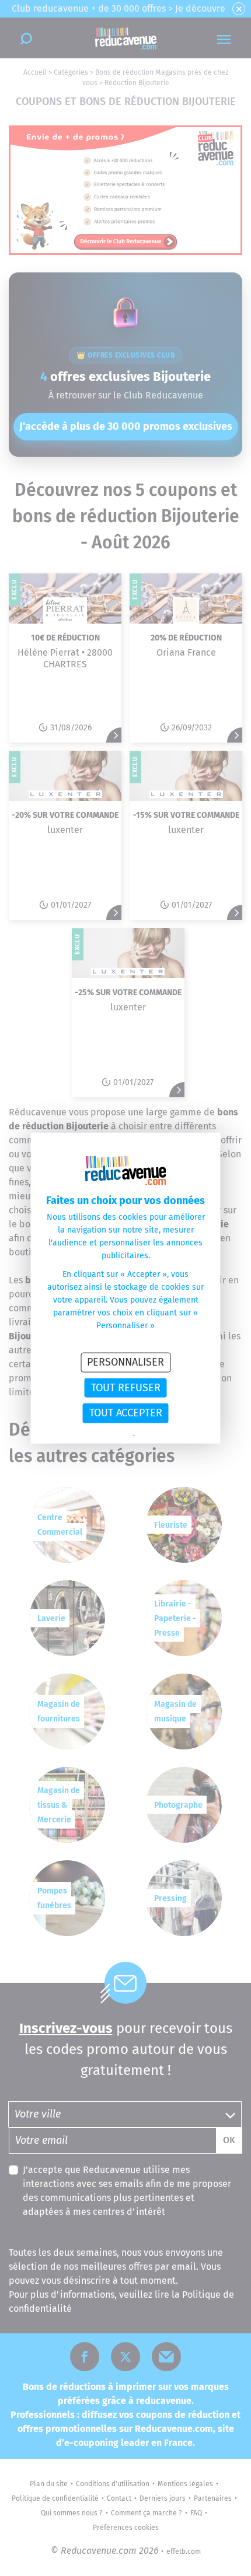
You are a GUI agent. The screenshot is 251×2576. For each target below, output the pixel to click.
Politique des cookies (166, 1436)
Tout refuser (126, 1387)
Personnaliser (125, 1362)
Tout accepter (126, 1413)
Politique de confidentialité (93, 1436)
